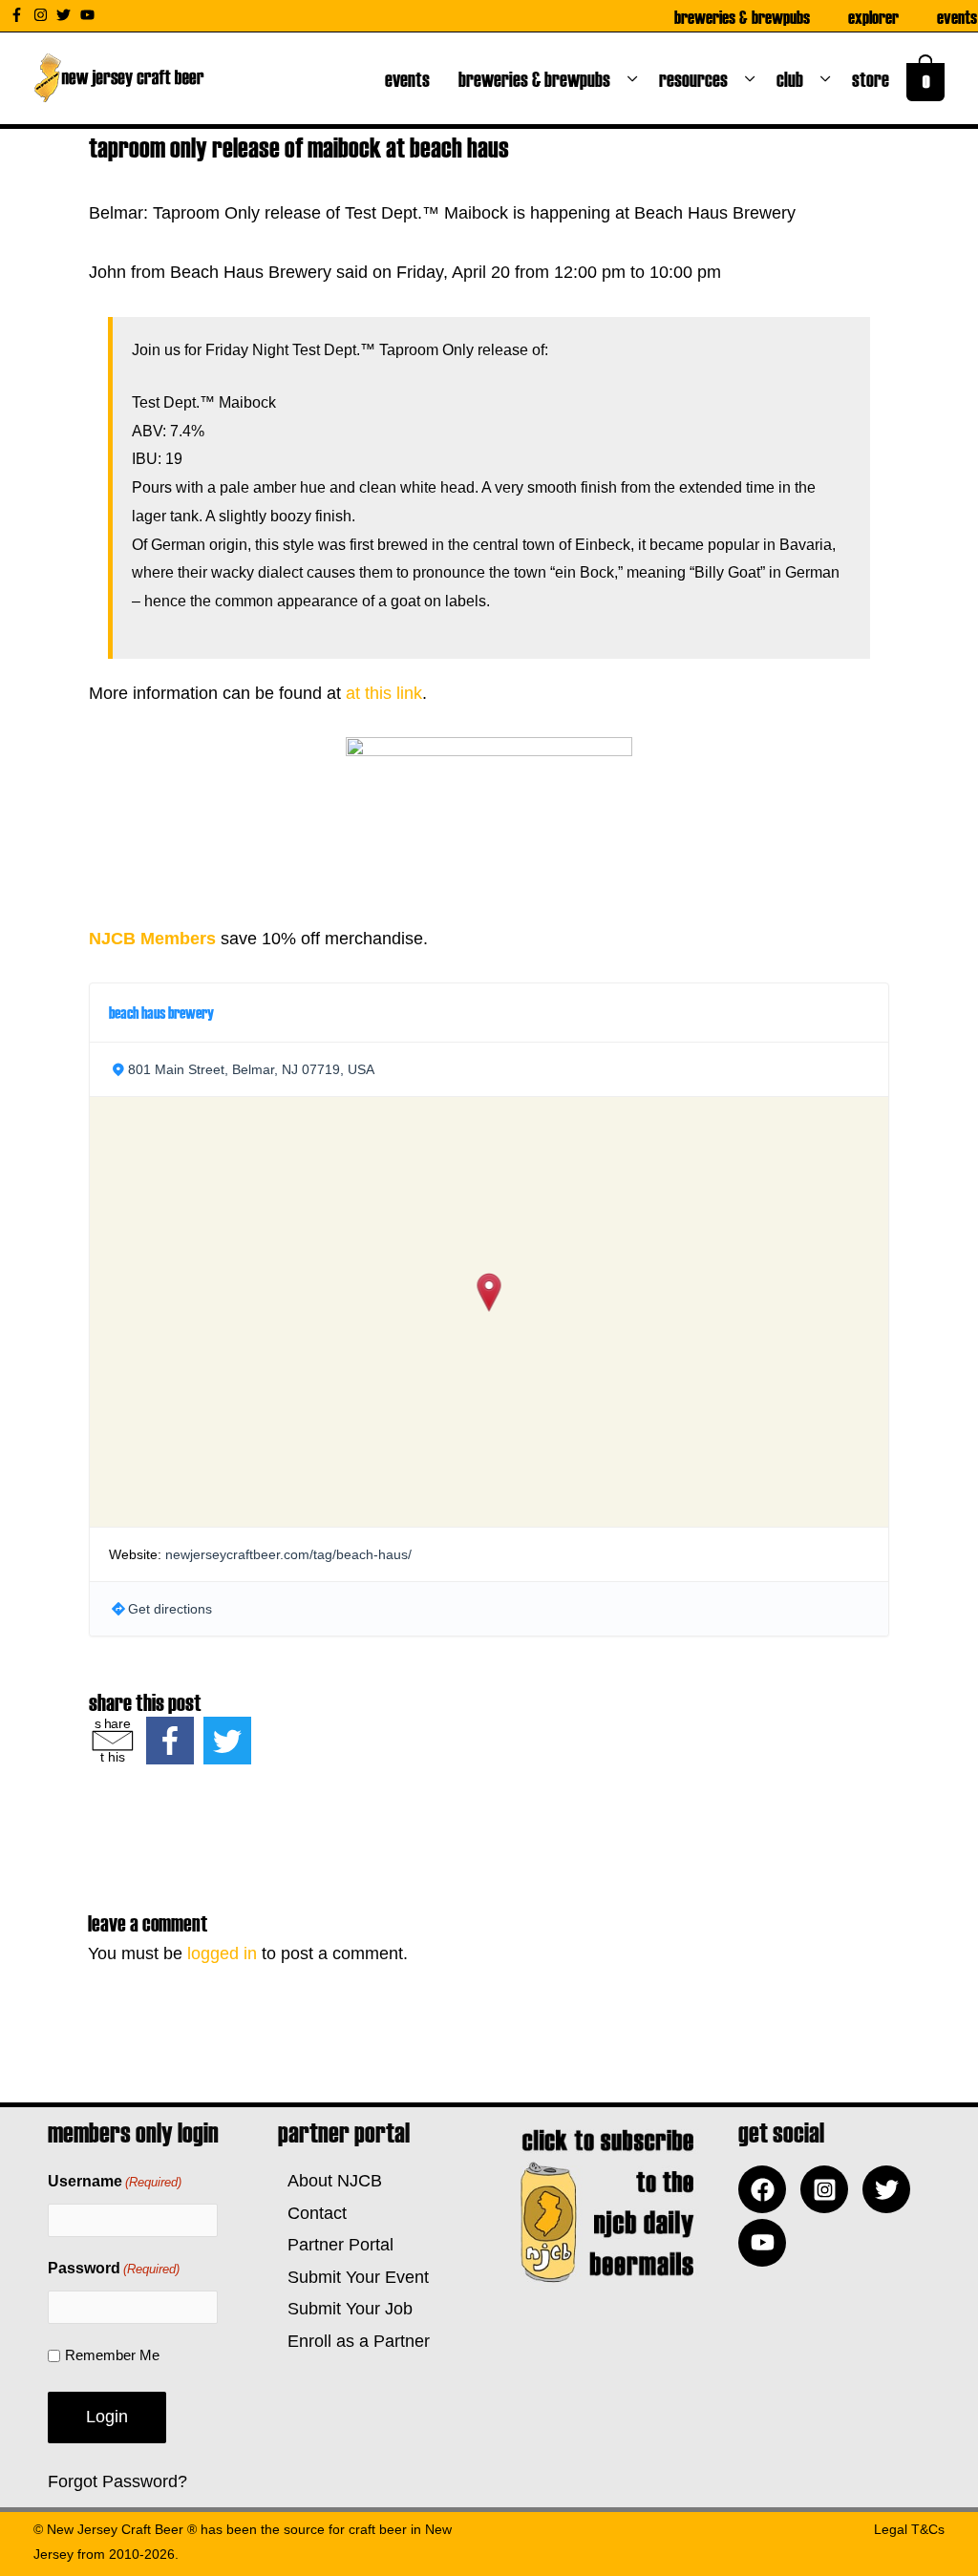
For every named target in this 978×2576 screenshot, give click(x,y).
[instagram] (43, 15)
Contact (312, 2213)
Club (794, 78)
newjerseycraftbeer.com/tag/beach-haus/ (288, 1554)
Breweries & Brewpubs (742, 16)
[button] (489, 1292)
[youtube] (90, 15)
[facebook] (767, 2189)
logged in (222, 1953)
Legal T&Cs (909, 2529)
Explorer (873, 16)
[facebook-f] (19, 15)
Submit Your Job (345, 2309)
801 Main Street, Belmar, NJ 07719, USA (251, 1069)
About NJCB (330, 2181)
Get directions (170, 1609)
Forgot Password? (117, 2481)
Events (957, 16)
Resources (697, 78)
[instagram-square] (829, 2189)
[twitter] (66, 15)
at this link (384, 693)
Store (874, 78)
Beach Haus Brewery (161, 1012)
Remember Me (112, 2355)
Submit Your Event (353, 2277)
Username (115, 2181)
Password (114, 2268)
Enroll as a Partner (354, 2341)
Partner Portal (336, 2245)
